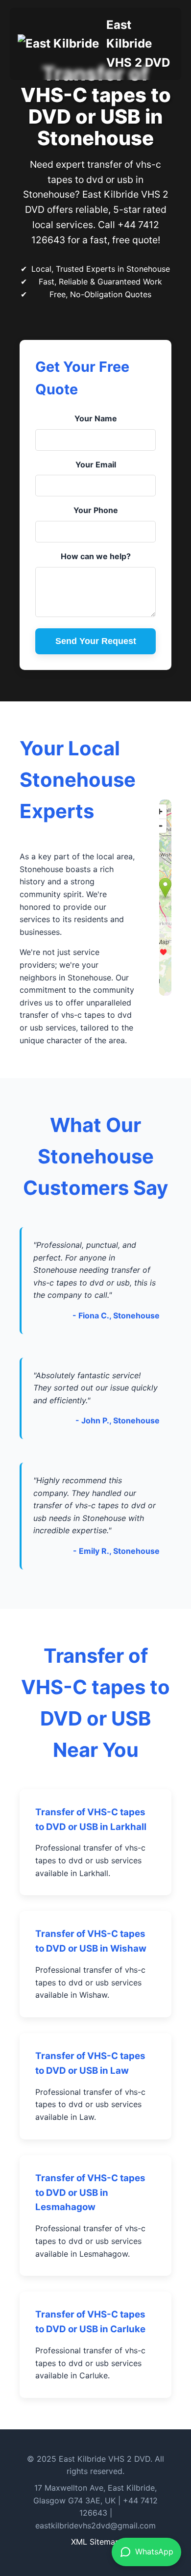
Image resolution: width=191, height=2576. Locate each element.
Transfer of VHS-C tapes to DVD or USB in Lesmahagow (90, 2193)
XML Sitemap (95, 2542)
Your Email (96, 464)
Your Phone (96, 510)
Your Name (96, 418)
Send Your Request (96, 641)
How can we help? (96, 556)
